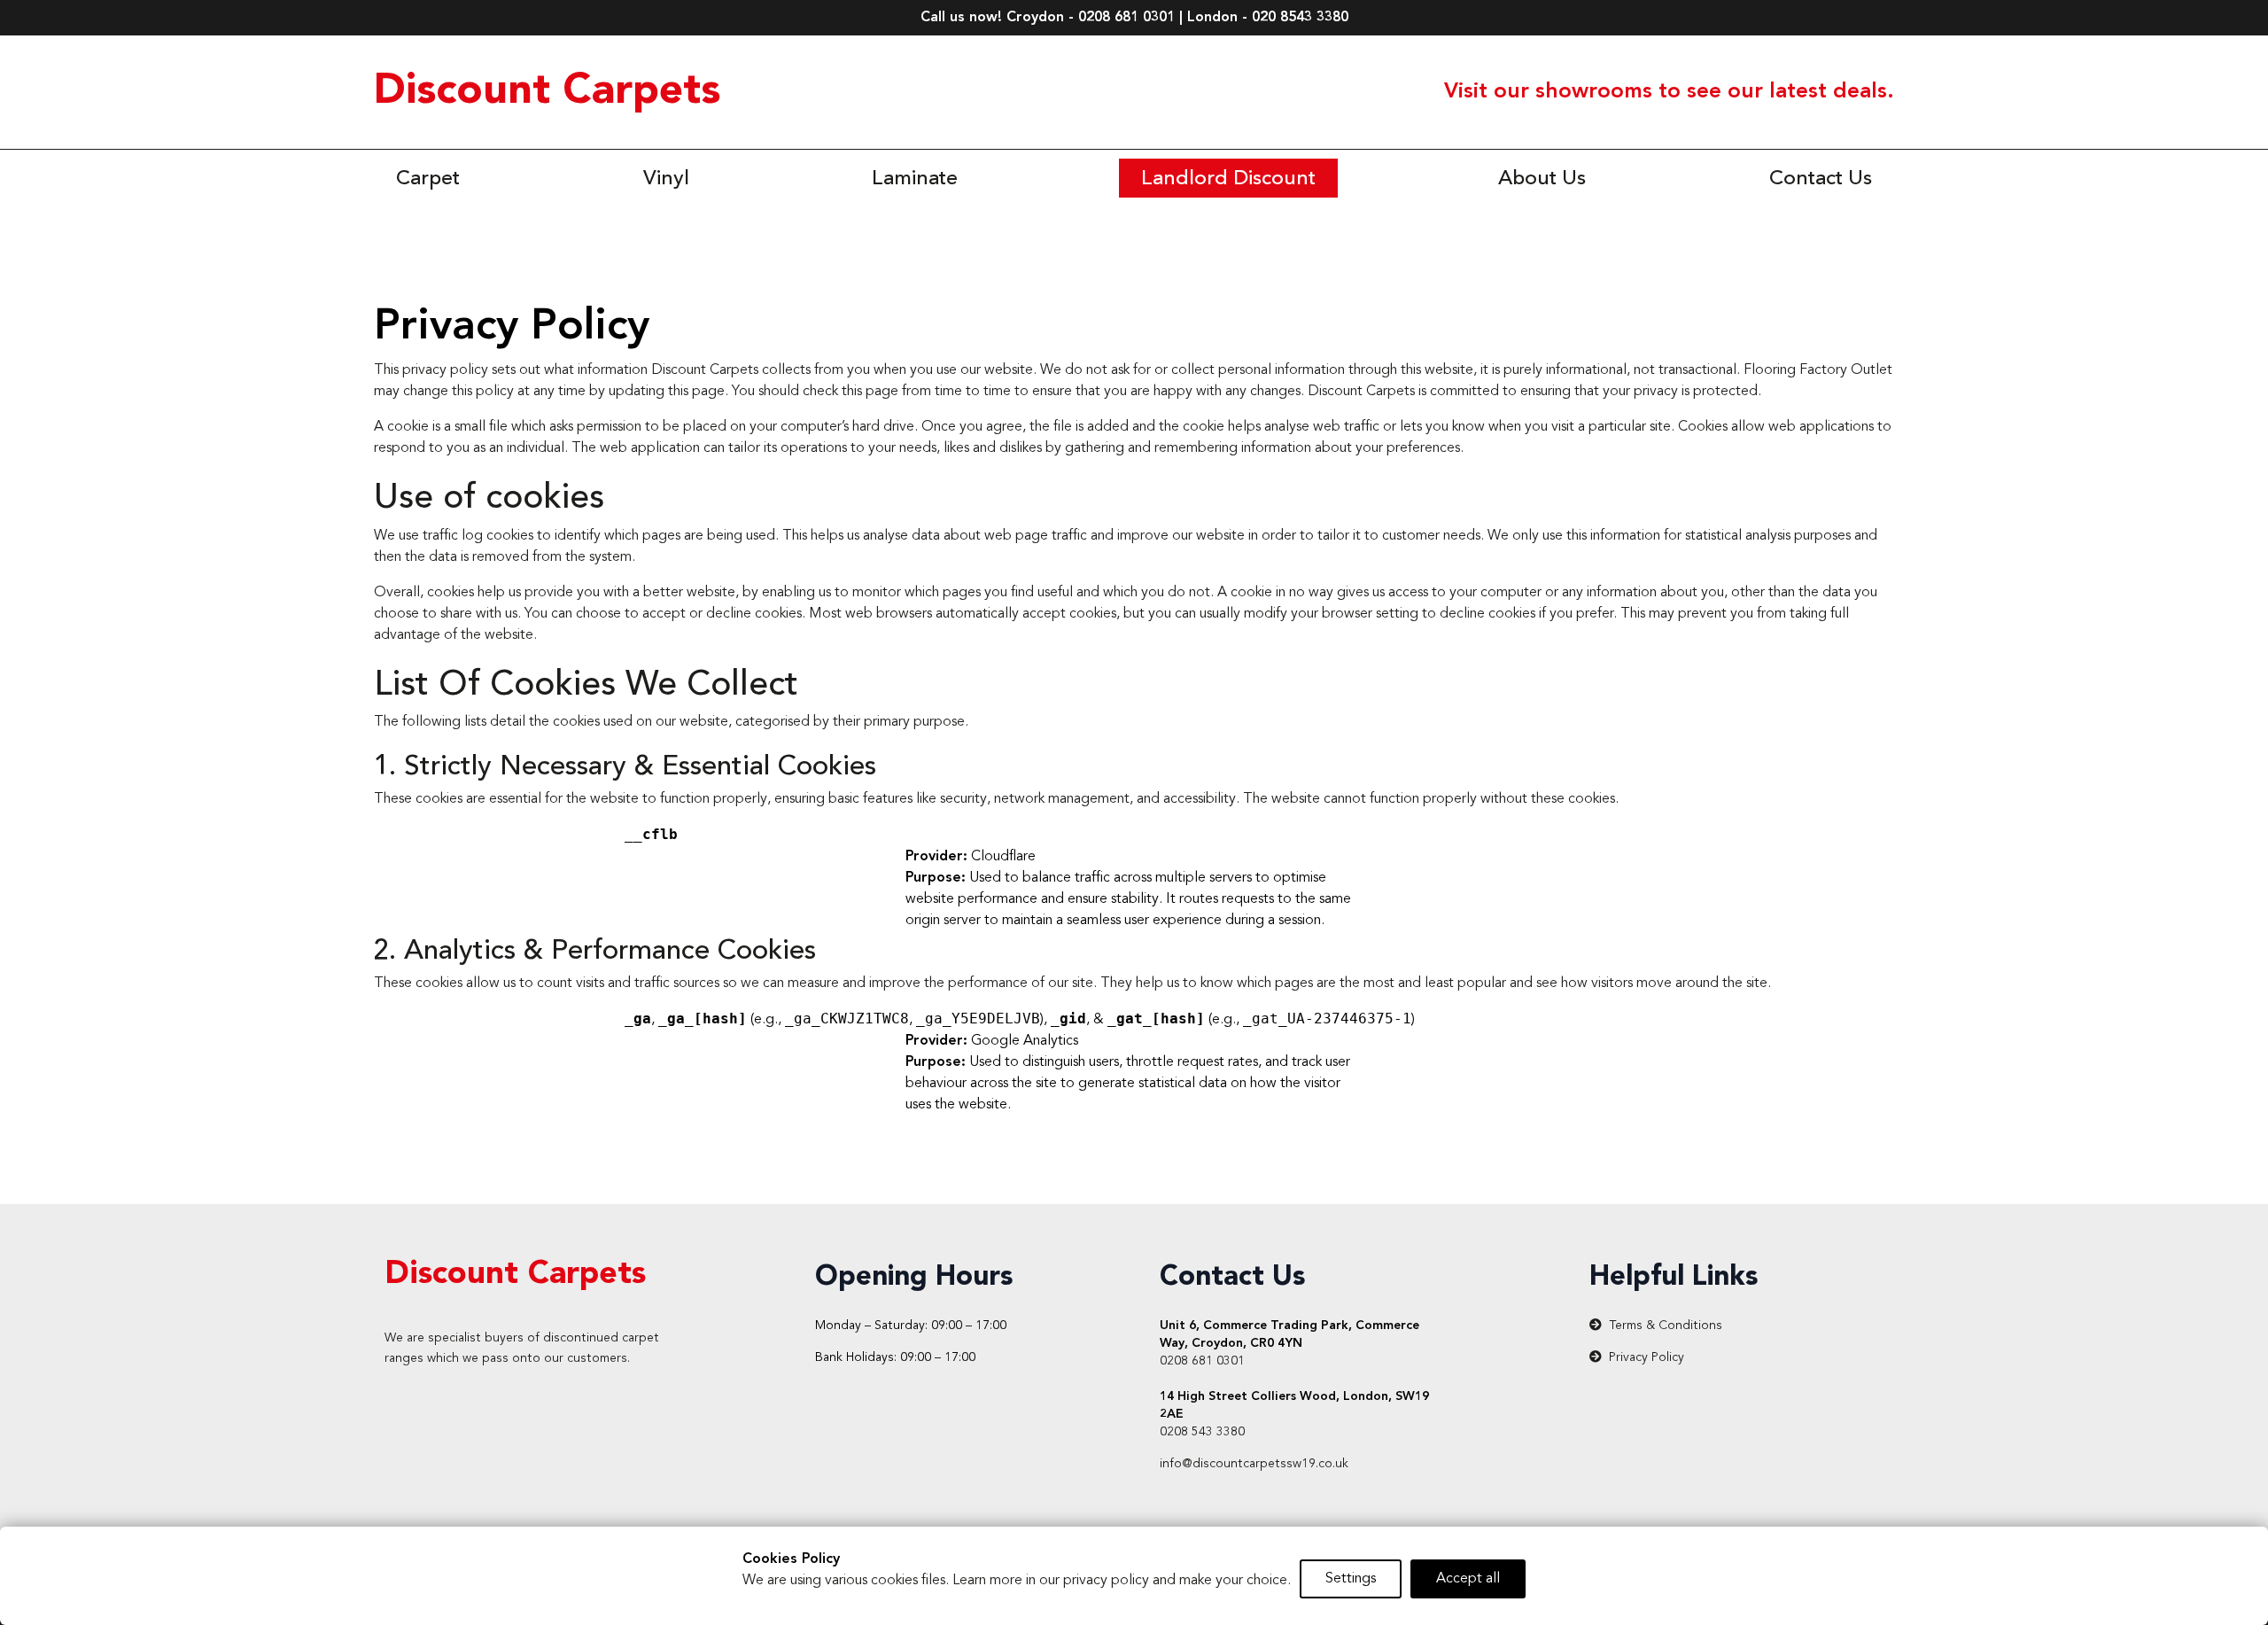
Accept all (1468, 1579)
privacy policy (1106, 1581)
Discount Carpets (547, 92)
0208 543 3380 (1202, 1432)
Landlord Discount (1228, 179)
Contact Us (1821, 179)
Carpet (428, 179)
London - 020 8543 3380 (1268, 18)
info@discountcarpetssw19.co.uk (1254, 1464)
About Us (1542, 179)
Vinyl (666, 179)
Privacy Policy (1647, 1357)
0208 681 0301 (1202, 1361)
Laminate (915, 179)
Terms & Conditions (1666, 1326)
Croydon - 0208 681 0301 (1091, 18)
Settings (1351, 1579)
